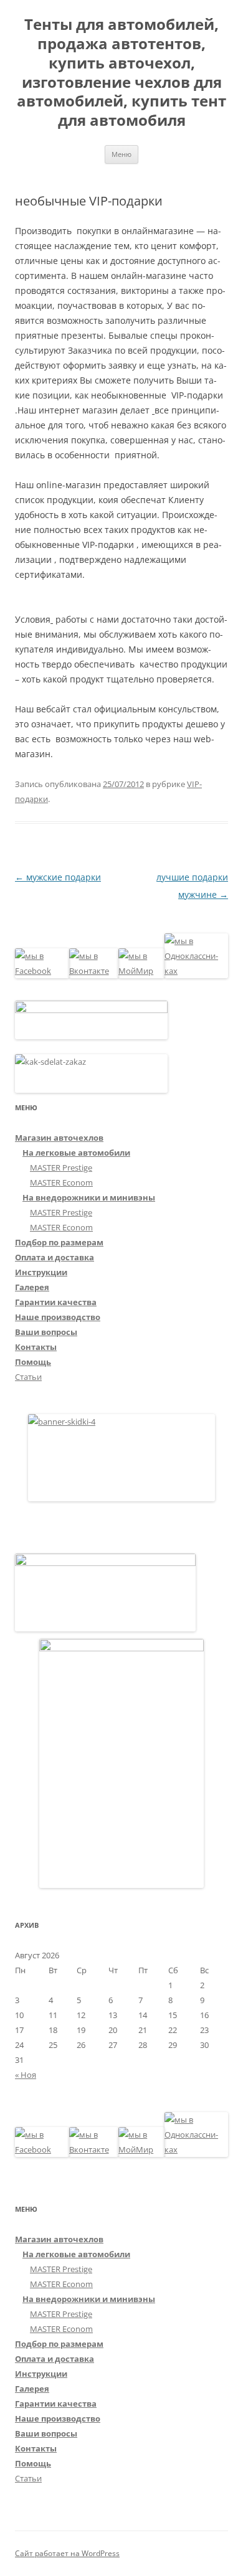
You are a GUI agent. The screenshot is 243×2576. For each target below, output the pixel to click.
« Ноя (26, 2075)
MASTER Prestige (61, 1168)
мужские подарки (58, 877)
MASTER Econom (61, 1182)
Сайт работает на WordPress (67, 2553)
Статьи (28, 1377)
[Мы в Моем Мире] (141, 971)
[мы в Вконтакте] (94, 971)
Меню (121, 154)
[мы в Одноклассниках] (196, 971)
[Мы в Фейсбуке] (42, 971)
